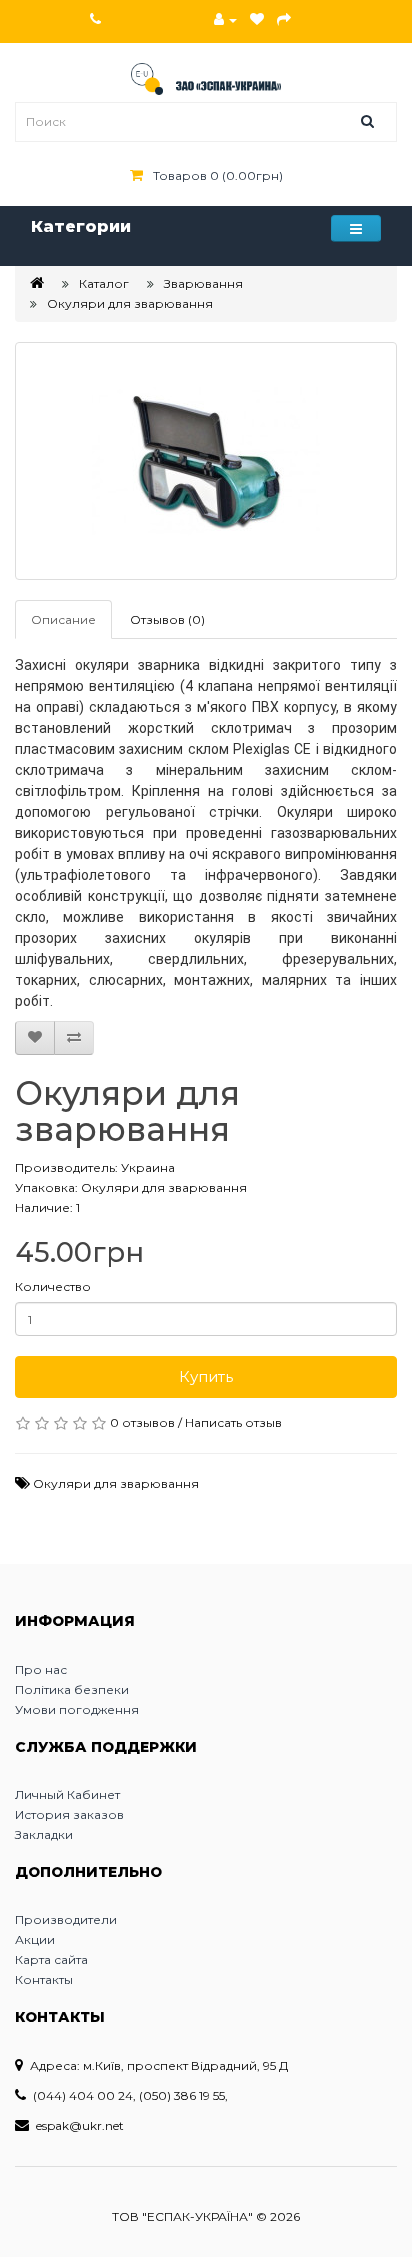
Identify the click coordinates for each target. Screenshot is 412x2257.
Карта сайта (51, 1959)
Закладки (44, 1834)
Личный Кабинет (67, 1794)
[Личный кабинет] (225, 19)
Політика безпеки (72, 1689)
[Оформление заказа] (284, 19)
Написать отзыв (233, 1422)
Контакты (44, 1979)
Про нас (41, 1669)
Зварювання (203, 283)
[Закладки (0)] (257, 19)
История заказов (69, 1814)
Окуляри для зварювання (130, 303)
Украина (148, 1167)
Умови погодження (77, 1709)
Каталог (104, 283)
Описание (63, 619)
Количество (53, 1286)
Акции (35, 1939)
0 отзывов (142, 1422)
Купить (206, 1376)
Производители (66, 1919)
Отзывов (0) (167, 619)
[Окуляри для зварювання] (206, 461)
